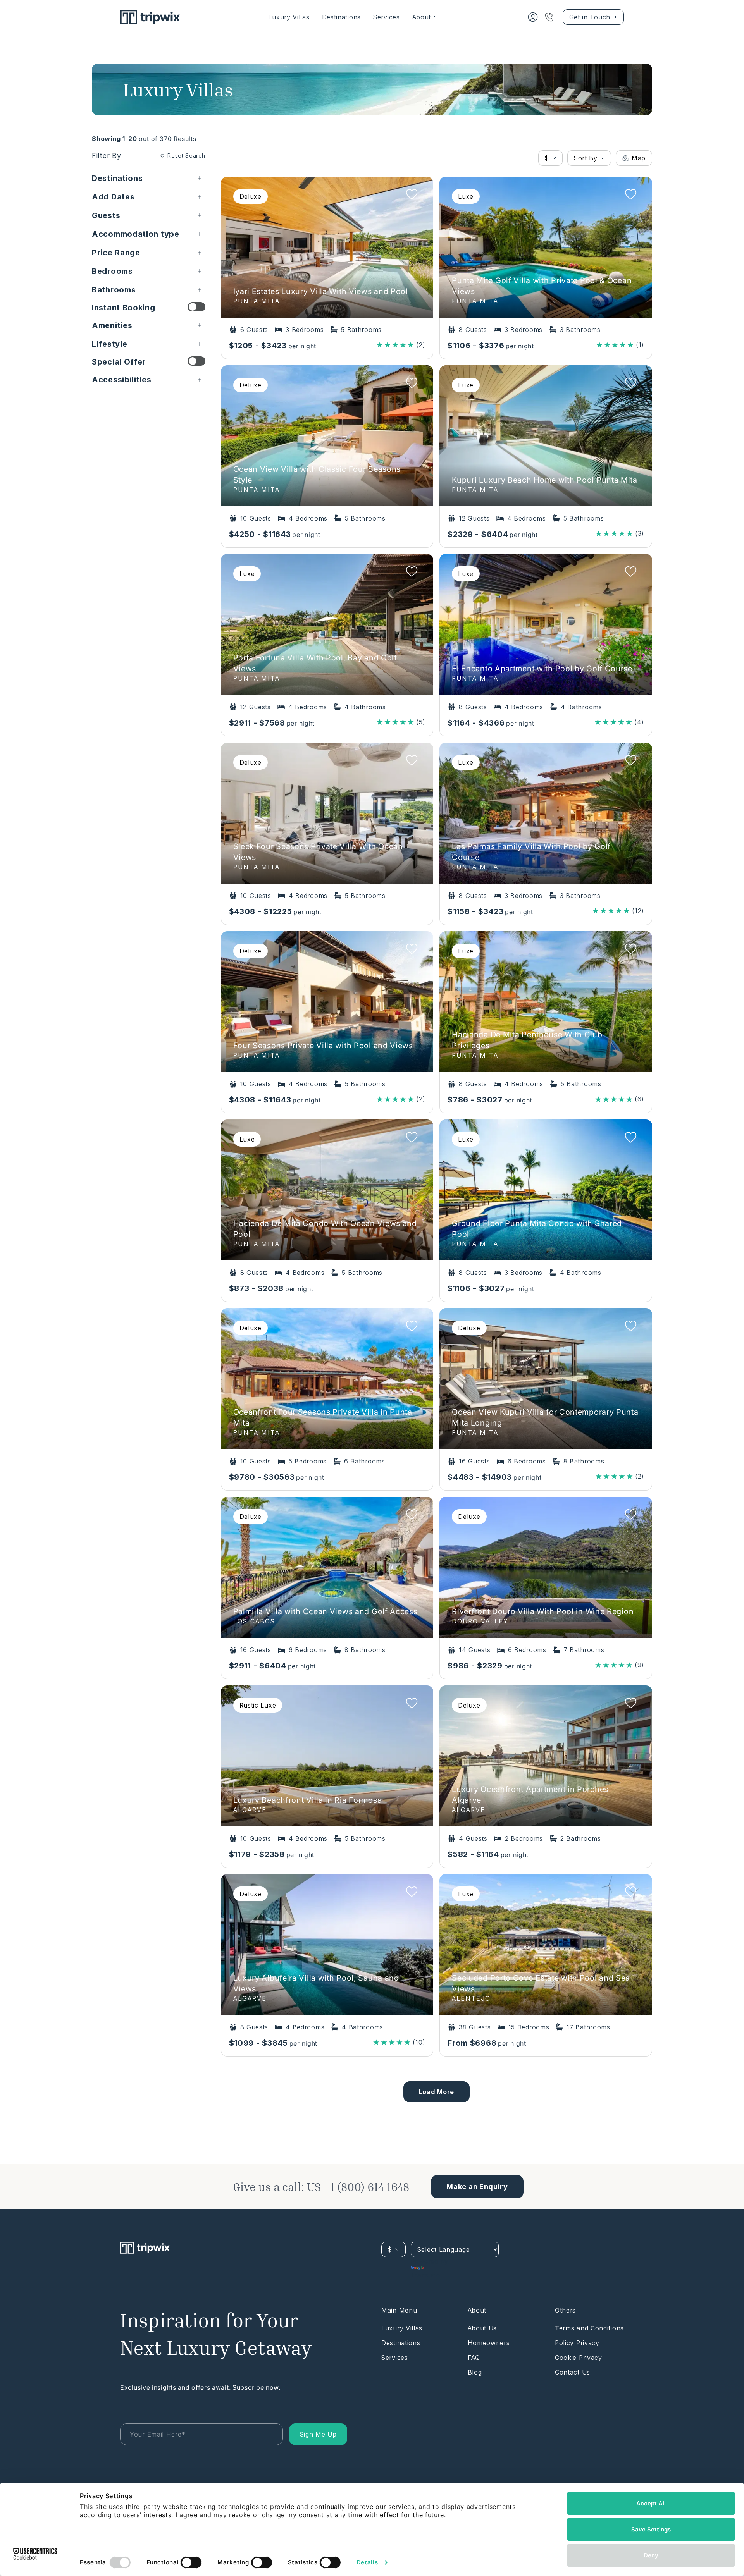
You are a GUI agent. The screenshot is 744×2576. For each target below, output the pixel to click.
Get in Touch (590, 17)
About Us (482, 2328)
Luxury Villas (289, 17)
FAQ (474, 2358)
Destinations (341, 17)
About (422, 17)
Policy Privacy (577, 2343)
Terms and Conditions (589, 2328)
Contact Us (573, 2372)
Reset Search (186, 156)
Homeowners (489, 2343)
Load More (437, 2092)
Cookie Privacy (579, 2358)
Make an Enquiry (477, 2187)
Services (387, 17)
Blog (475, 2372)
